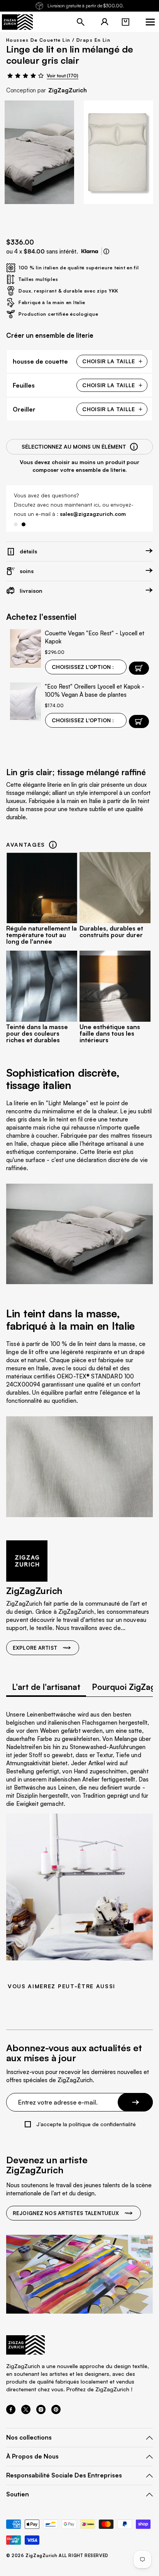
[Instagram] (41, 2412)
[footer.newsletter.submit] (135, 2102)
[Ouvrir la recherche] (81, 22)
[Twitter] (26, 2412)
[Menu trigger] (150, 22)
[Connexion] (105, 22)
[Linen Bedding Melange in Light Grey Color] (39, 152)
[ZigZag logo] (17, 22)
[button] (125, 22)
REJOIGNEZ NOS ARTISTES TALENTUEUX (66, 2213)
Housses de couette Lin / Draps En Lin (58, 40)
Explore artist (35, 1648)
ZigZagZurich (68, 90)
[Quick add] (139, 721)
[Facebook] (11, 2412)
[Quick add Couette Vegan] (139, 668)
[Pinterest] (56, 2412)
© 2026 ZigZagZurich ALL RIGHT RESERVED (57, 2556)
